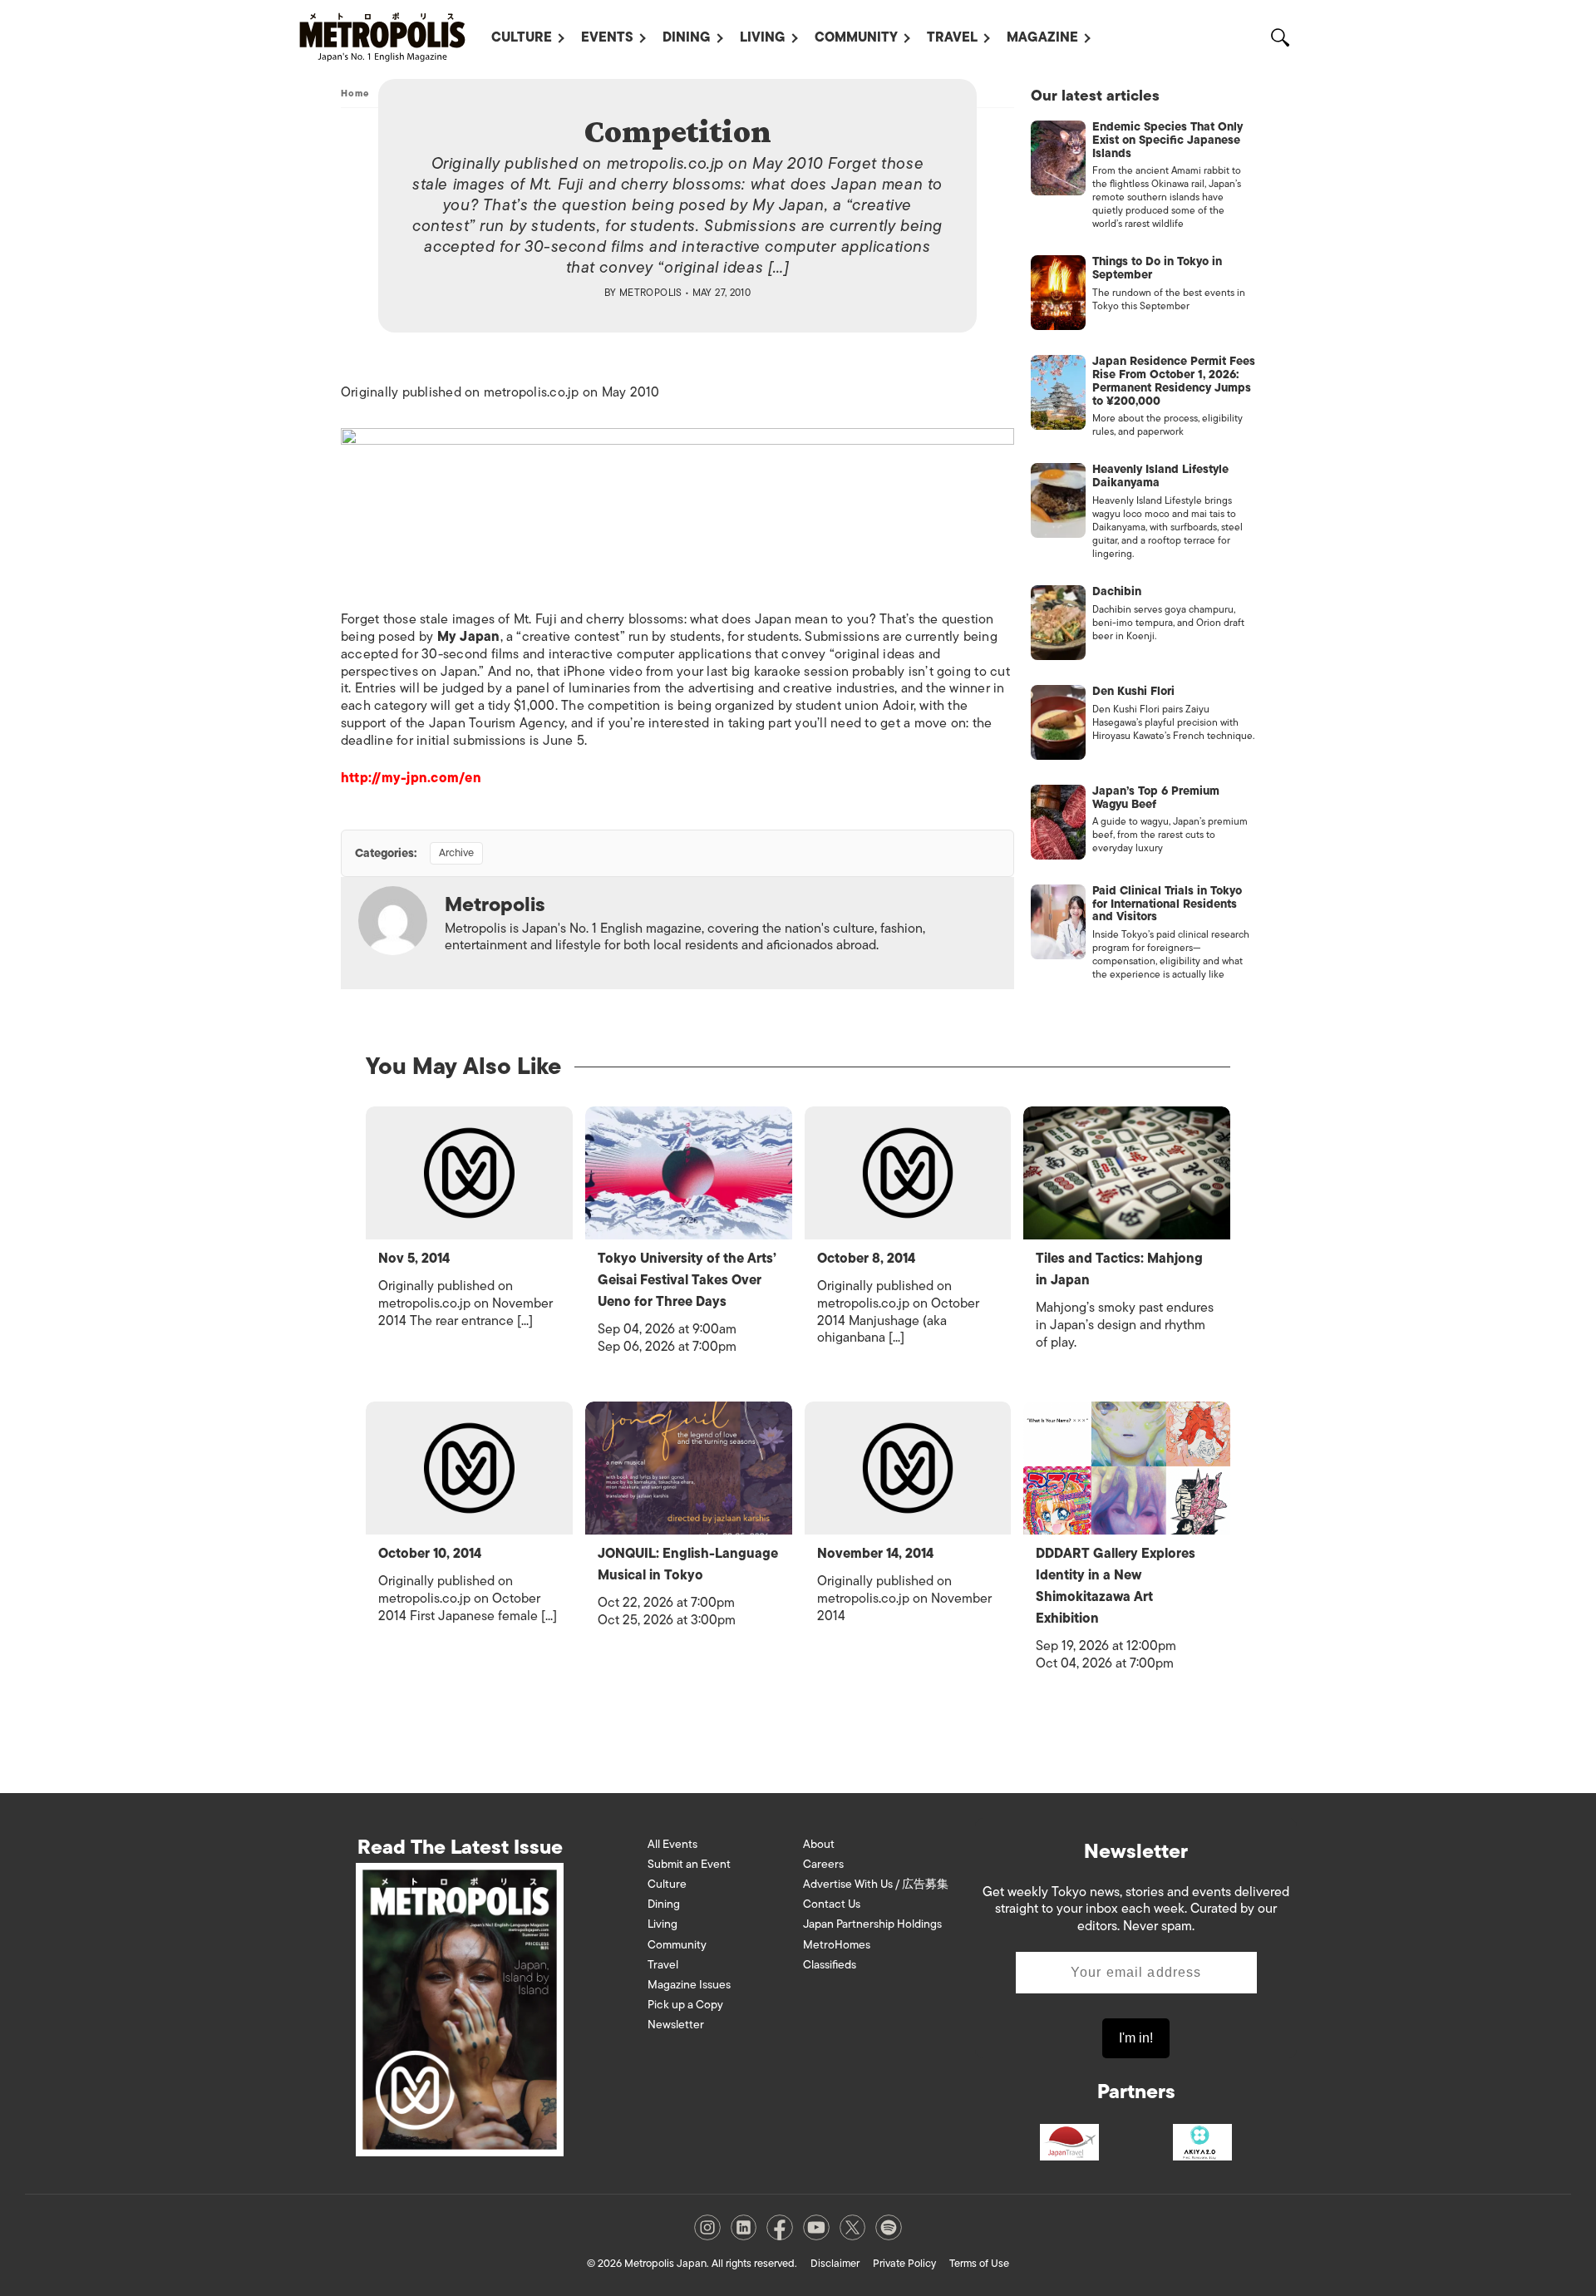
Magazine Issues (689, 1985)
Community (856, 37)
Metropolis (651, 293)
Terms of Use (979, 2263)
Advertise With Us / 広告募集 (876, 1884)
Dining (687, 37)
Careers (823, 1864)
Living (763, 37)
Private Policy (904, 2263)
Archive (456, 852)
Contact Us (832, 1904)
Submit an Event (689, 1864)
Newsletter (676, 2025)
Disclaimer (835, 2263)
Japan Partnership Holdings (872, 1924)
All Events (672, 1844)
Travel (952, 37)
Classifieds (830, 1965)
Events (607, 37)
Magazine (1042, 37)
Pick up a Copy (685, 2005)
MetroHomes (837, 1945)
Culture (522, 37)
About (819, 1844)
